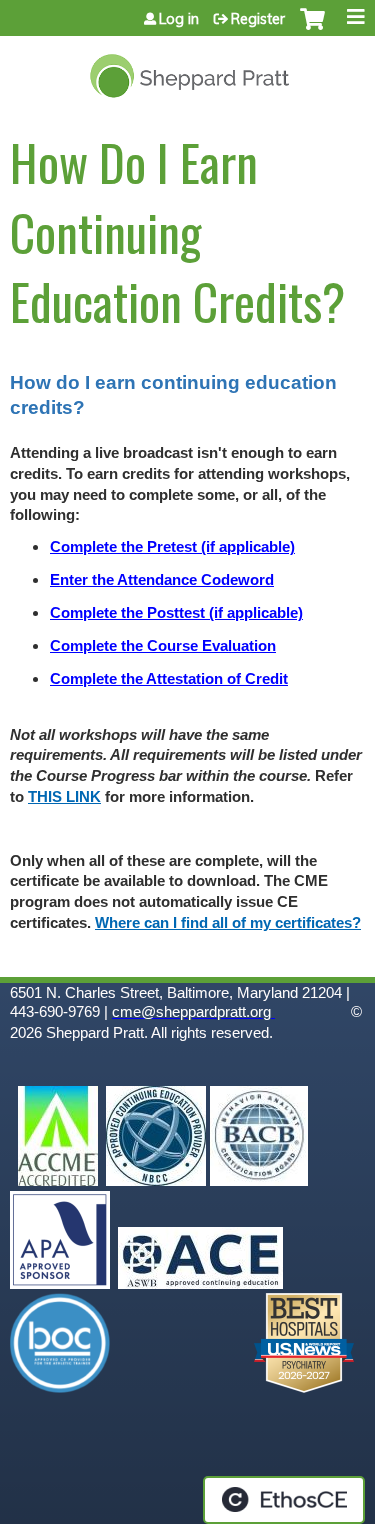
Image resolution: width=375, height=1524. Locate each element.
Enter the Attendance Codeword (162, 580)
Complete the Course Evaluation (163, 646)
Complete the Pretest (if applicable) (172, 547)
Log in (179, 19)
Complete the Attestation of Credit (169, 679)
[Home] (187, 68)
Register (258, 19)
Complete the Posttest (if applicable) (176, 613)
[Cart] (312, 29)
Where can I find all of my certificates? (228, 923)
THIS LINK (64, 797)
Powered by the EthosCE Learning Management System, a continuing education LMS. (284, 1500)
